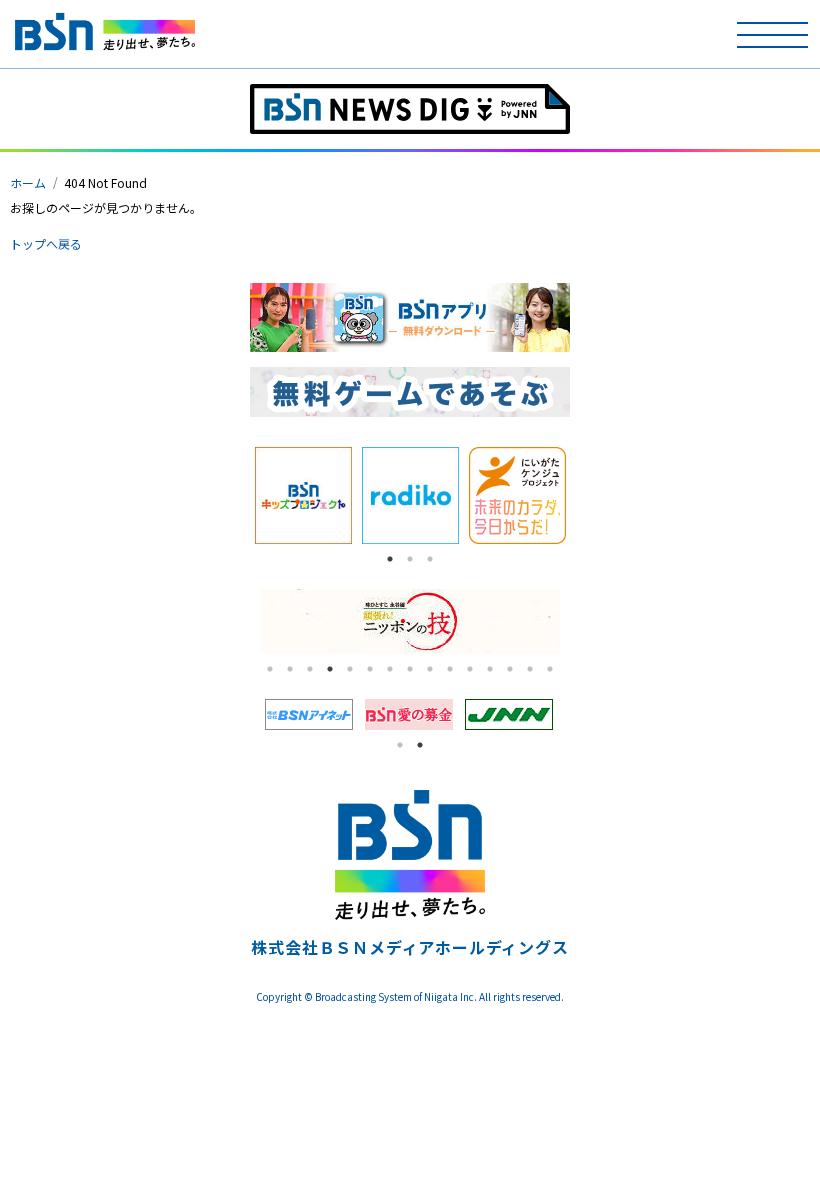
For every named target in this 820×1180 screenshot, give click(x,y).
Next (585, 496)
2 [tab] (410, 559)
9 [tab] (430, 669)
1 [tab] (390, 559)
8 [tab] (410, 669)
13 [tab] (510, 669)
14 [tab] (530, 669)
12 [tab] (490, 669)
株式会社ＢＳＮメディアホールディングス (409, 947)
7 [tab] (390, 669)
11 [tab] (470, 669)
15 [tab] (550, 669)
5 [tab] (350, 669)
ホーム (28, 182)
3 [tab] (430, 559)
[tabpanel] (303, 495)
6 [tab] (370, 669)
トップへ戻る (46, 243)
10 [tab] (450, 669)
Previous (235, 496)
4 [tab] (330, 669)
